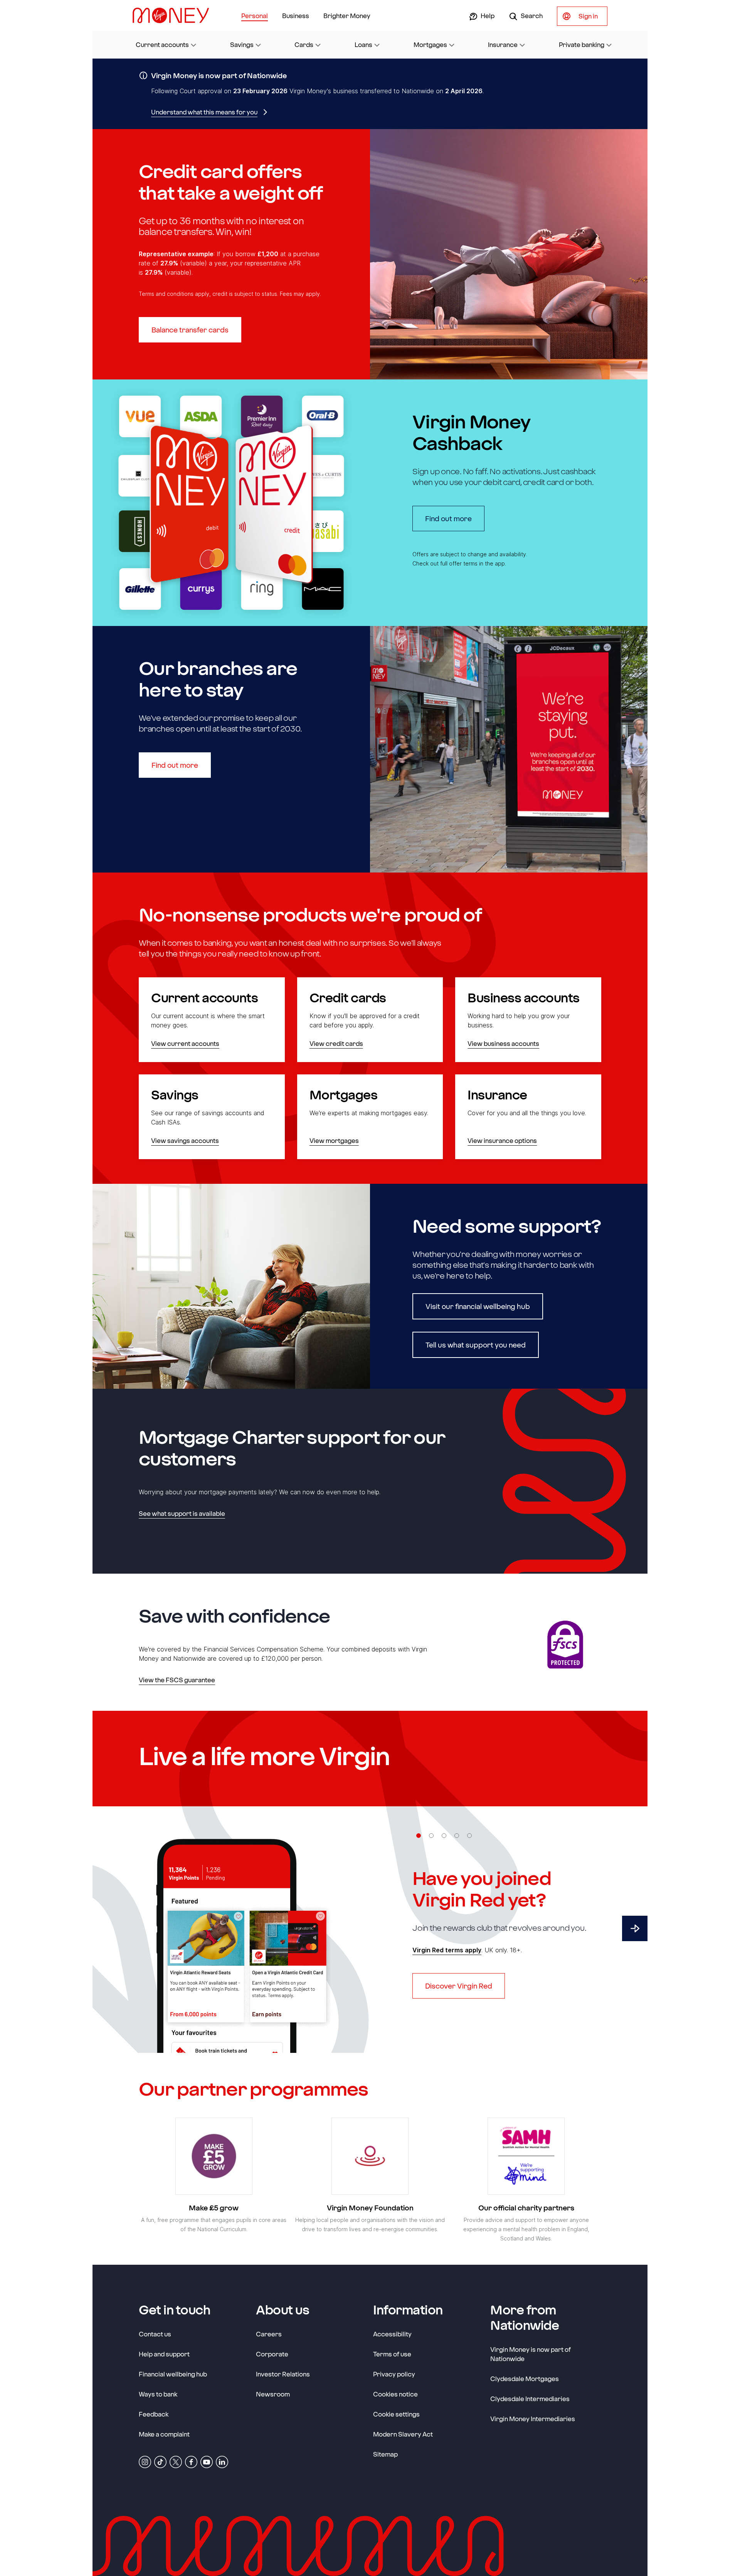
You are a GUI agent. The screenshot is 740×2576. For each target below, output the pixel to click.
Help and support (164, 2354)
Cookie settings (396, 2414)
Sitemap (385, 2454)
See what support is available (182, 1513)
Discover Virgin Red (459, 1986)
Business (296, 16)
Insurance (503, 44)
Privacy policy (394, 2374)
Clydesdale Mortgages (525, 2379)
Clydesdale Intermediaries (530, 2399)
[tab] (419, 1836)
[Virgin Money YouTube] (207, 2461)
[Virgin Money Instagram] (145, 2461)
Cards (304, 44)
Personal (255, 16)
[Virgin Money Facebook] (191, 2461)
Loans (363, 44)
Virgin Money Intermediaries (533, 2419)
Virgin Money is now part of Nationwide (531, 2354)
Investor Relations (283, 2374)
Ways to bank (158, 2394)
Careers (269, 2334)
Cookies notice (395, 2394)
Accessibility (392, 2334)
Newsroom (273, 2394)
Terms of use (392, 2354)
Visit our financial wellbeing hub (478, 1306)
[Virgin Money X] (176, 2461)
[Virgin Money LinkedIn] (222, 2461)
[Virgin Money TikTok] (160, 2461)
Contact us (155, 2334)
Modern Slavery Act (403, 2434)
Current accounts (162, 44)
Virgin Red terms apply (447, 1950)
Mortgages (430, 44)
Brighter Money (347, 16)
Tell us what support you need (476, 1345)
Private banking (582, 44)
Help (487, 16)
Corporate (272, 2354)
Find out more (455, 518)
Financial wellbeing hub (173, 2374)
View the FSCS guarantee (177, 1680)
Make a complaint (164, 2434)
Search (531, 16)
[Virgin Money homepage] (174, 15)
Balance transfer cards (190, 330)
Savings (242, 44)
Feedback (154, 2414)
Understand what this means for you (204, 112)
